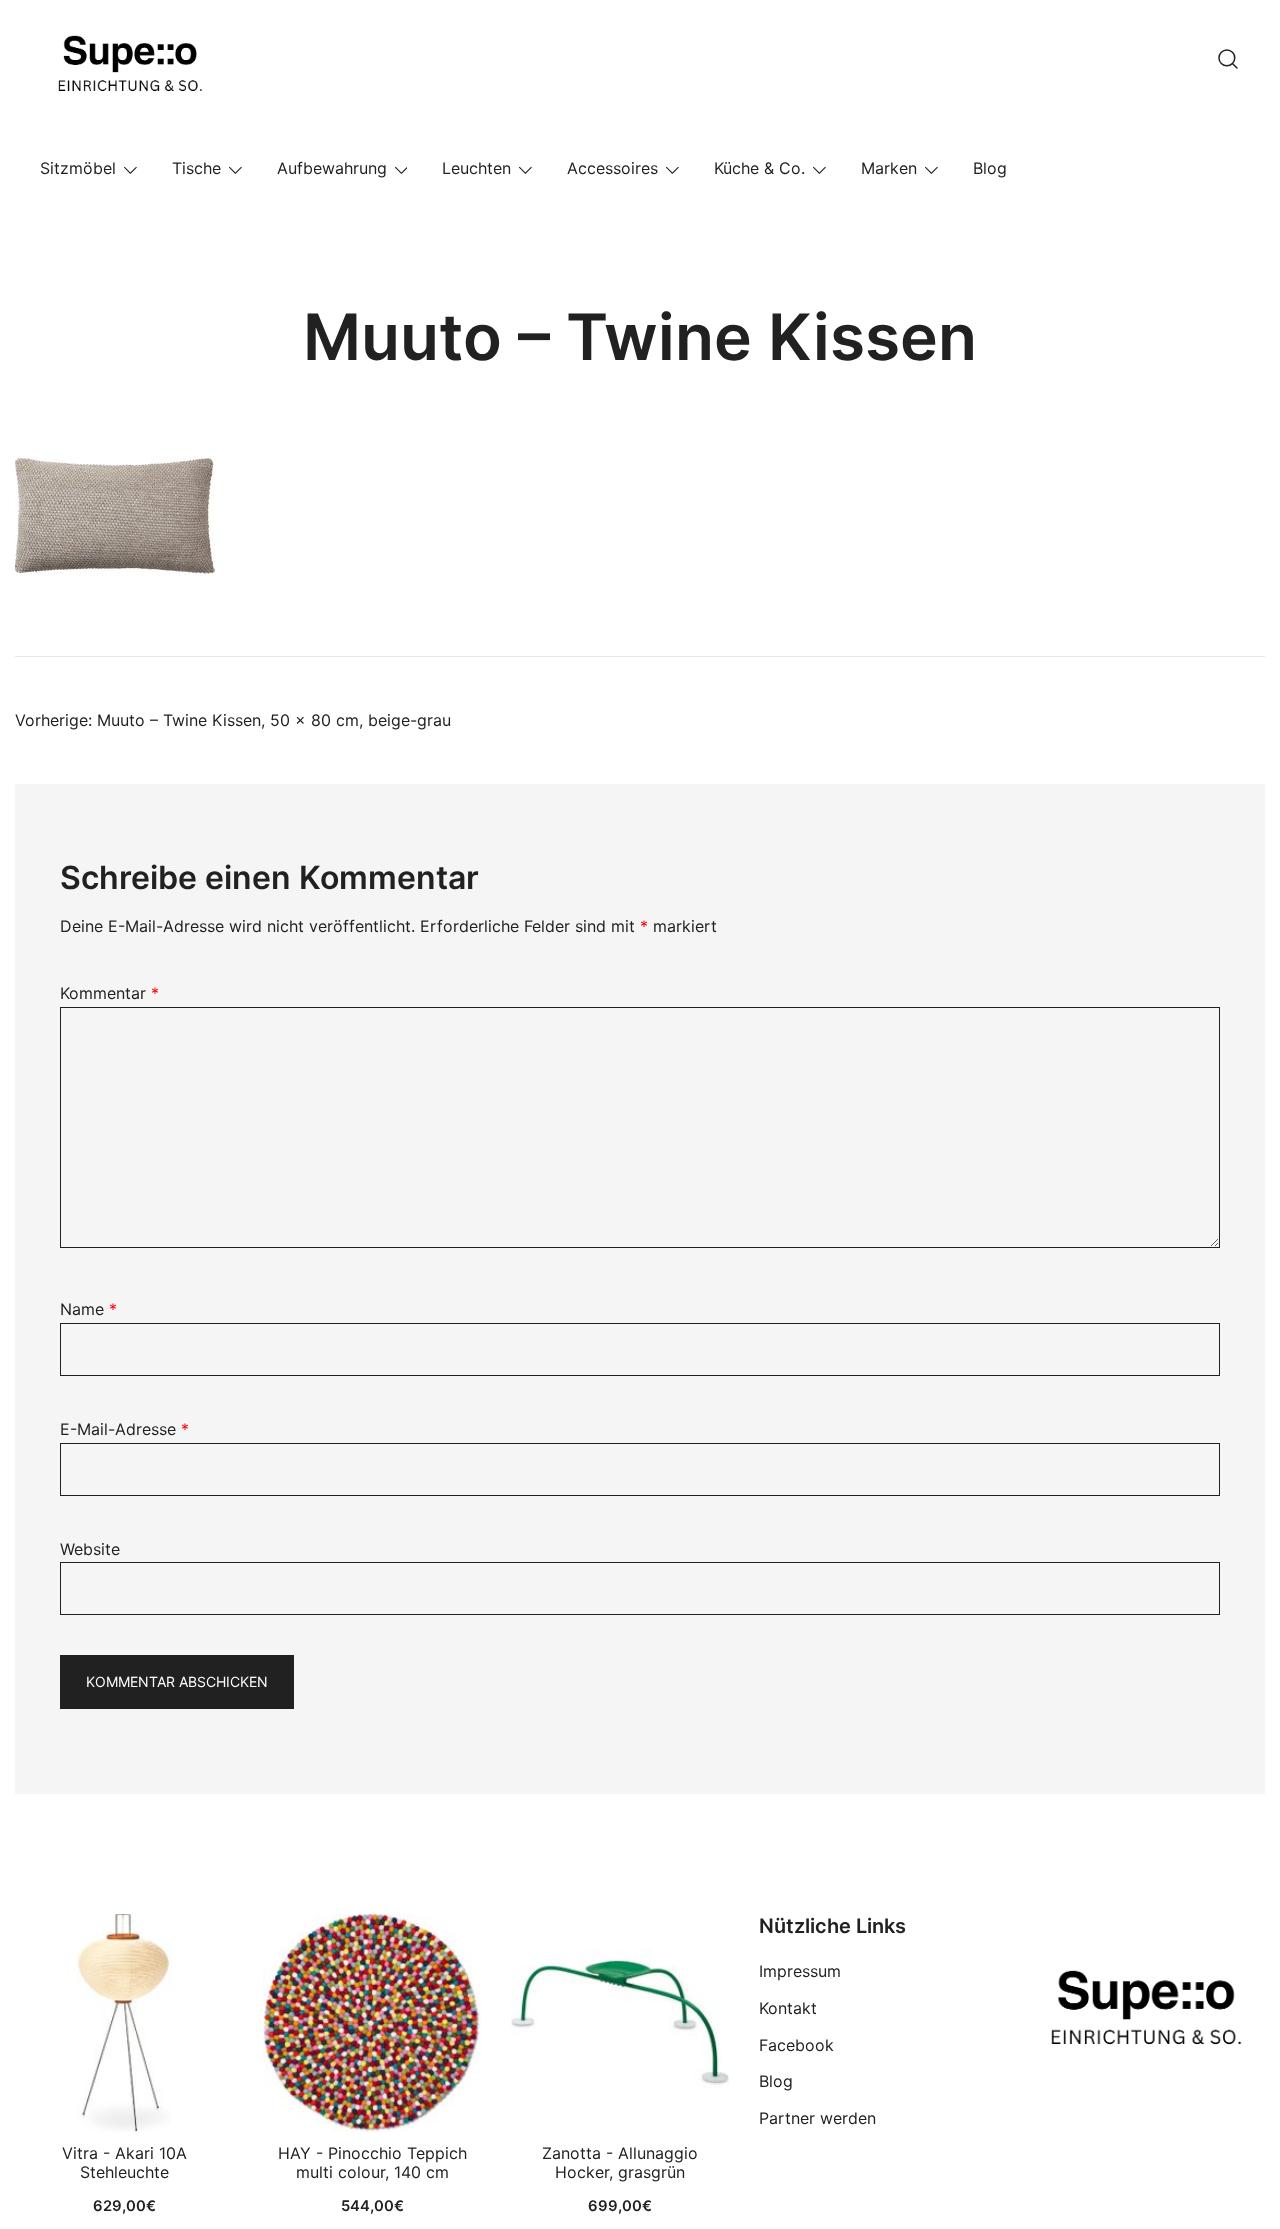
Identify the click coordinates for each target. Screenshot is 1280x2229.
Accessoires (612, 168)
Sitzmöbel (78, 168)
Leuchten (476, 168)
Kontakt (788, 2008)
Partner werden (817, 2118)
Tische (196, 168)
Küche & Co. (759, 168)
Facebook (796, 2045)
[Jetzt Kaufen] (124, 2023)
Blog (990, 168)
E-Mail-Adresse (124, 1429)
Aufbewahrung (332, 168)
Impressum (800, 1971)
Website (90, 1549)
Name (88, 1309)
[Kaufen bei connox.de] (620, 2023)
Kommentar (109, 993)
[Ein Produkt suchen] (1228, 59)
